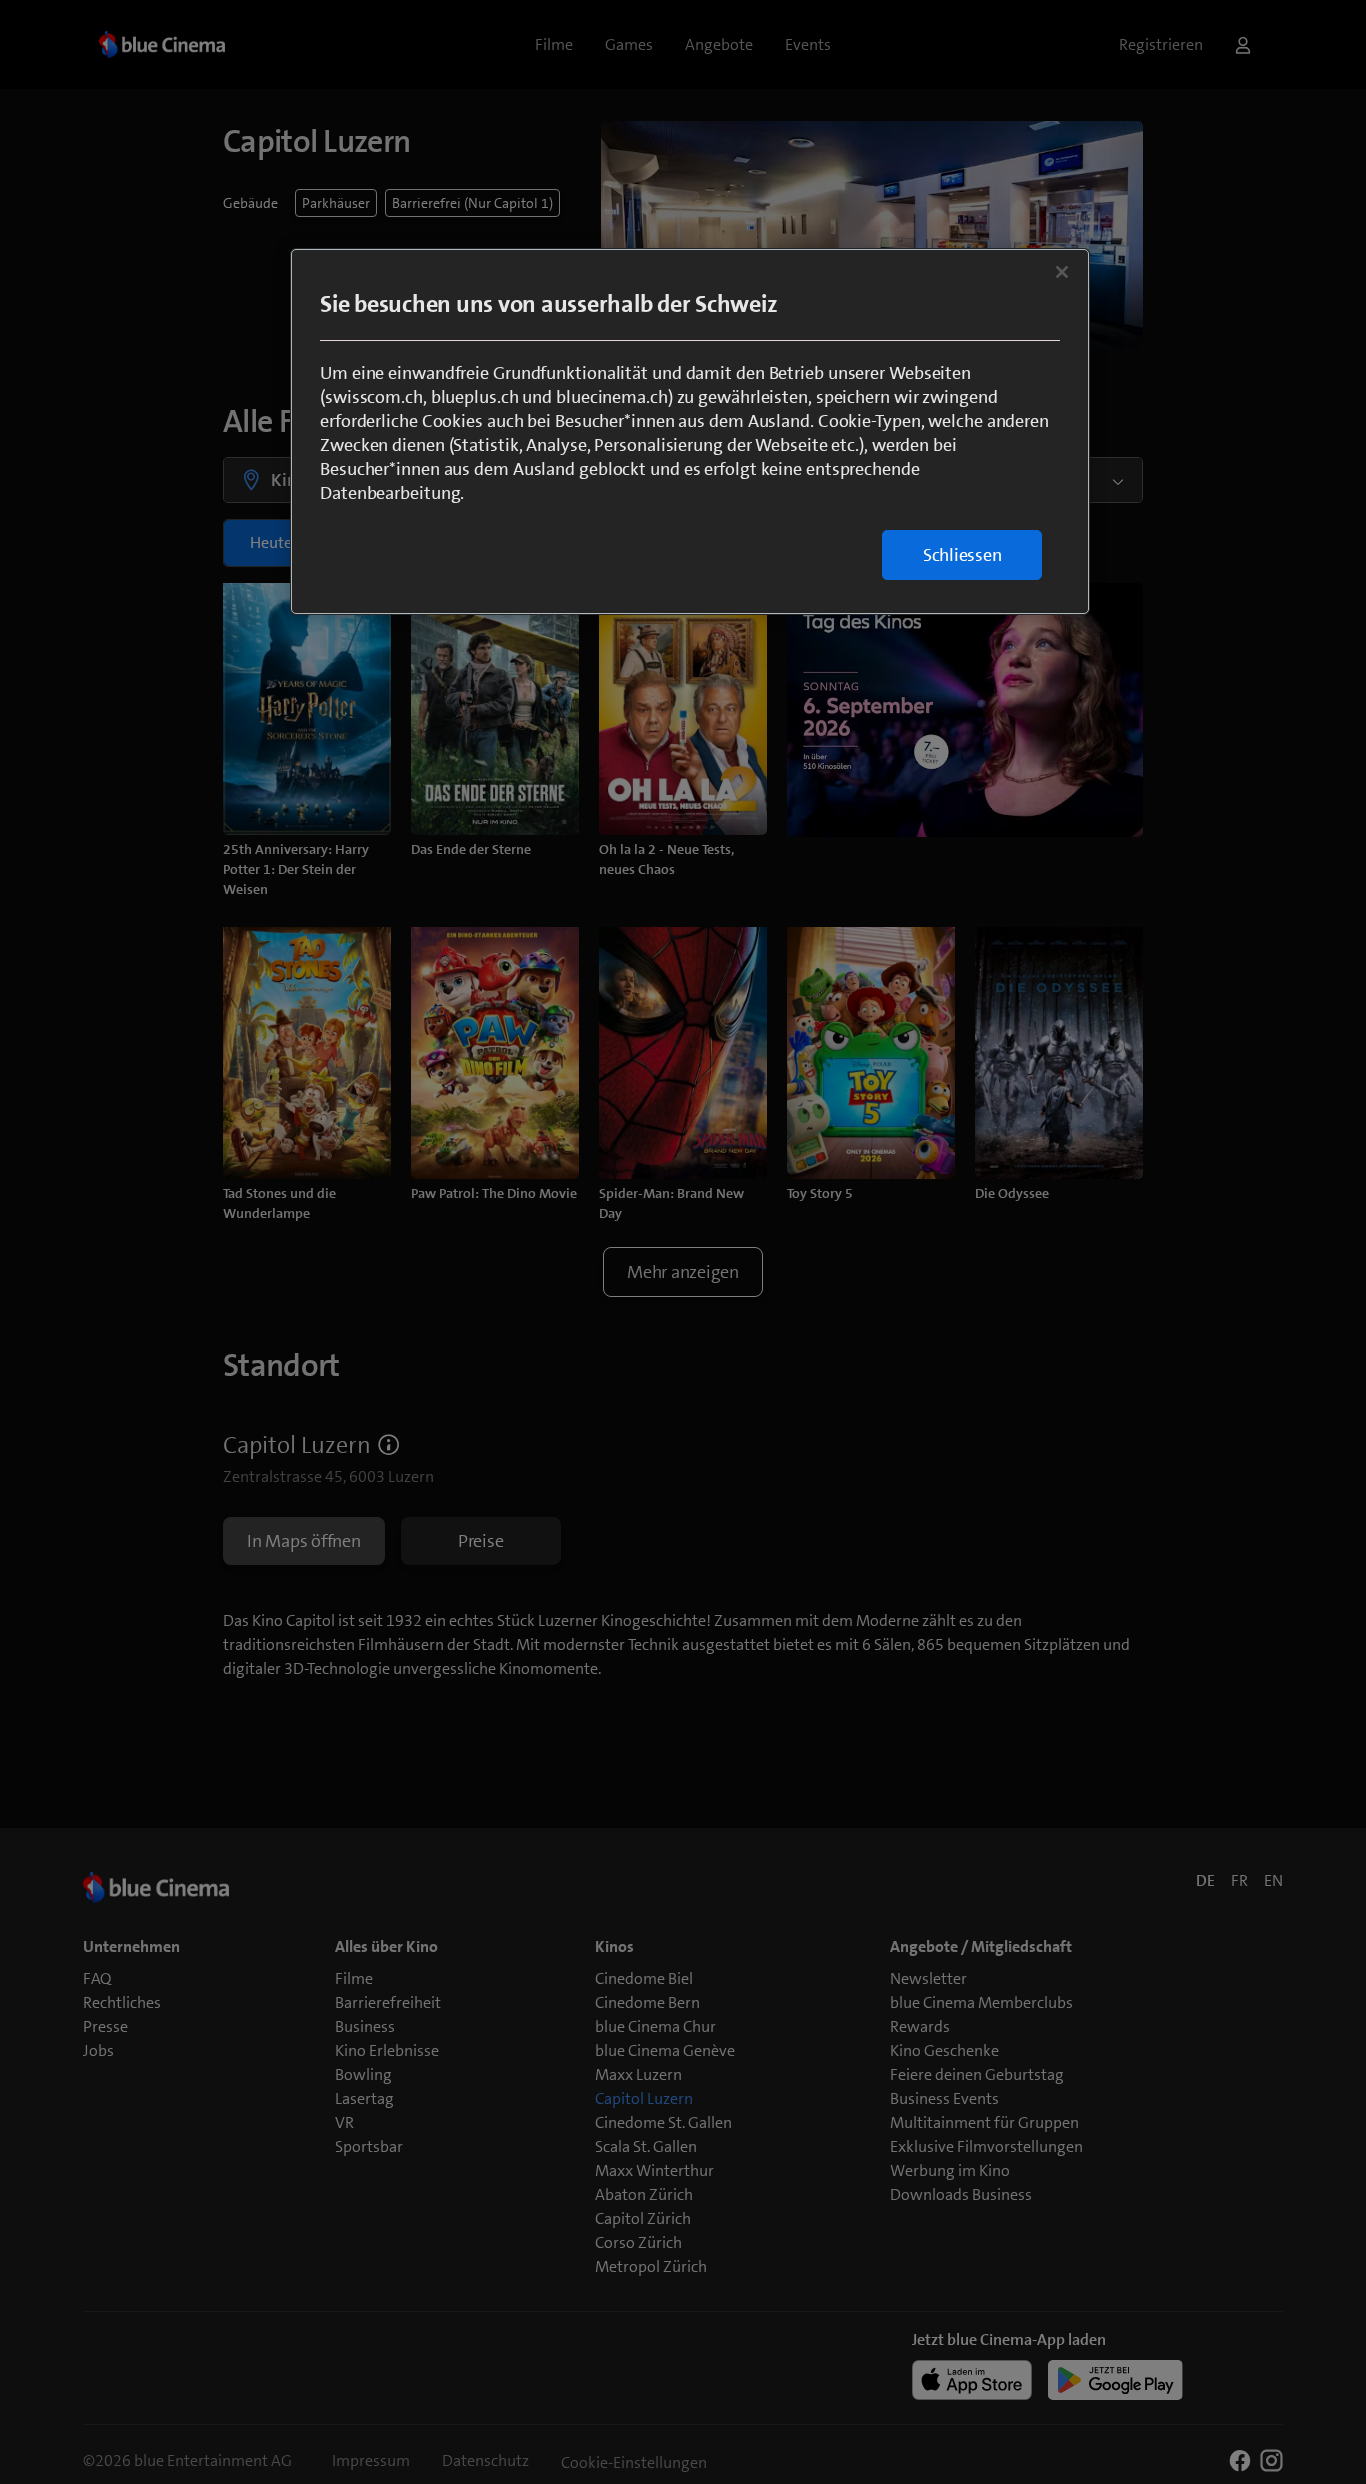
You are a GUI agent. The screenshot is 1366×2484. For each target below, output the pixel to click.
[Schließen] (1062, 272)
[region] (690, 431)
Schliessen (962, 555)
